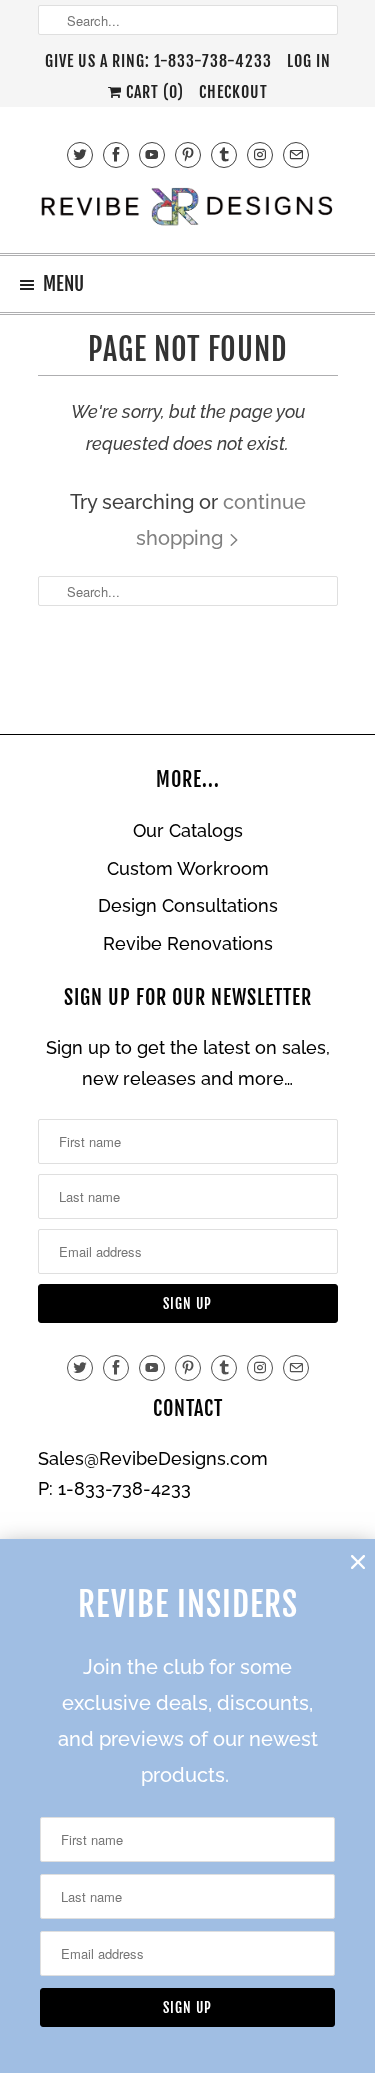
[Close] (358, 1562)
